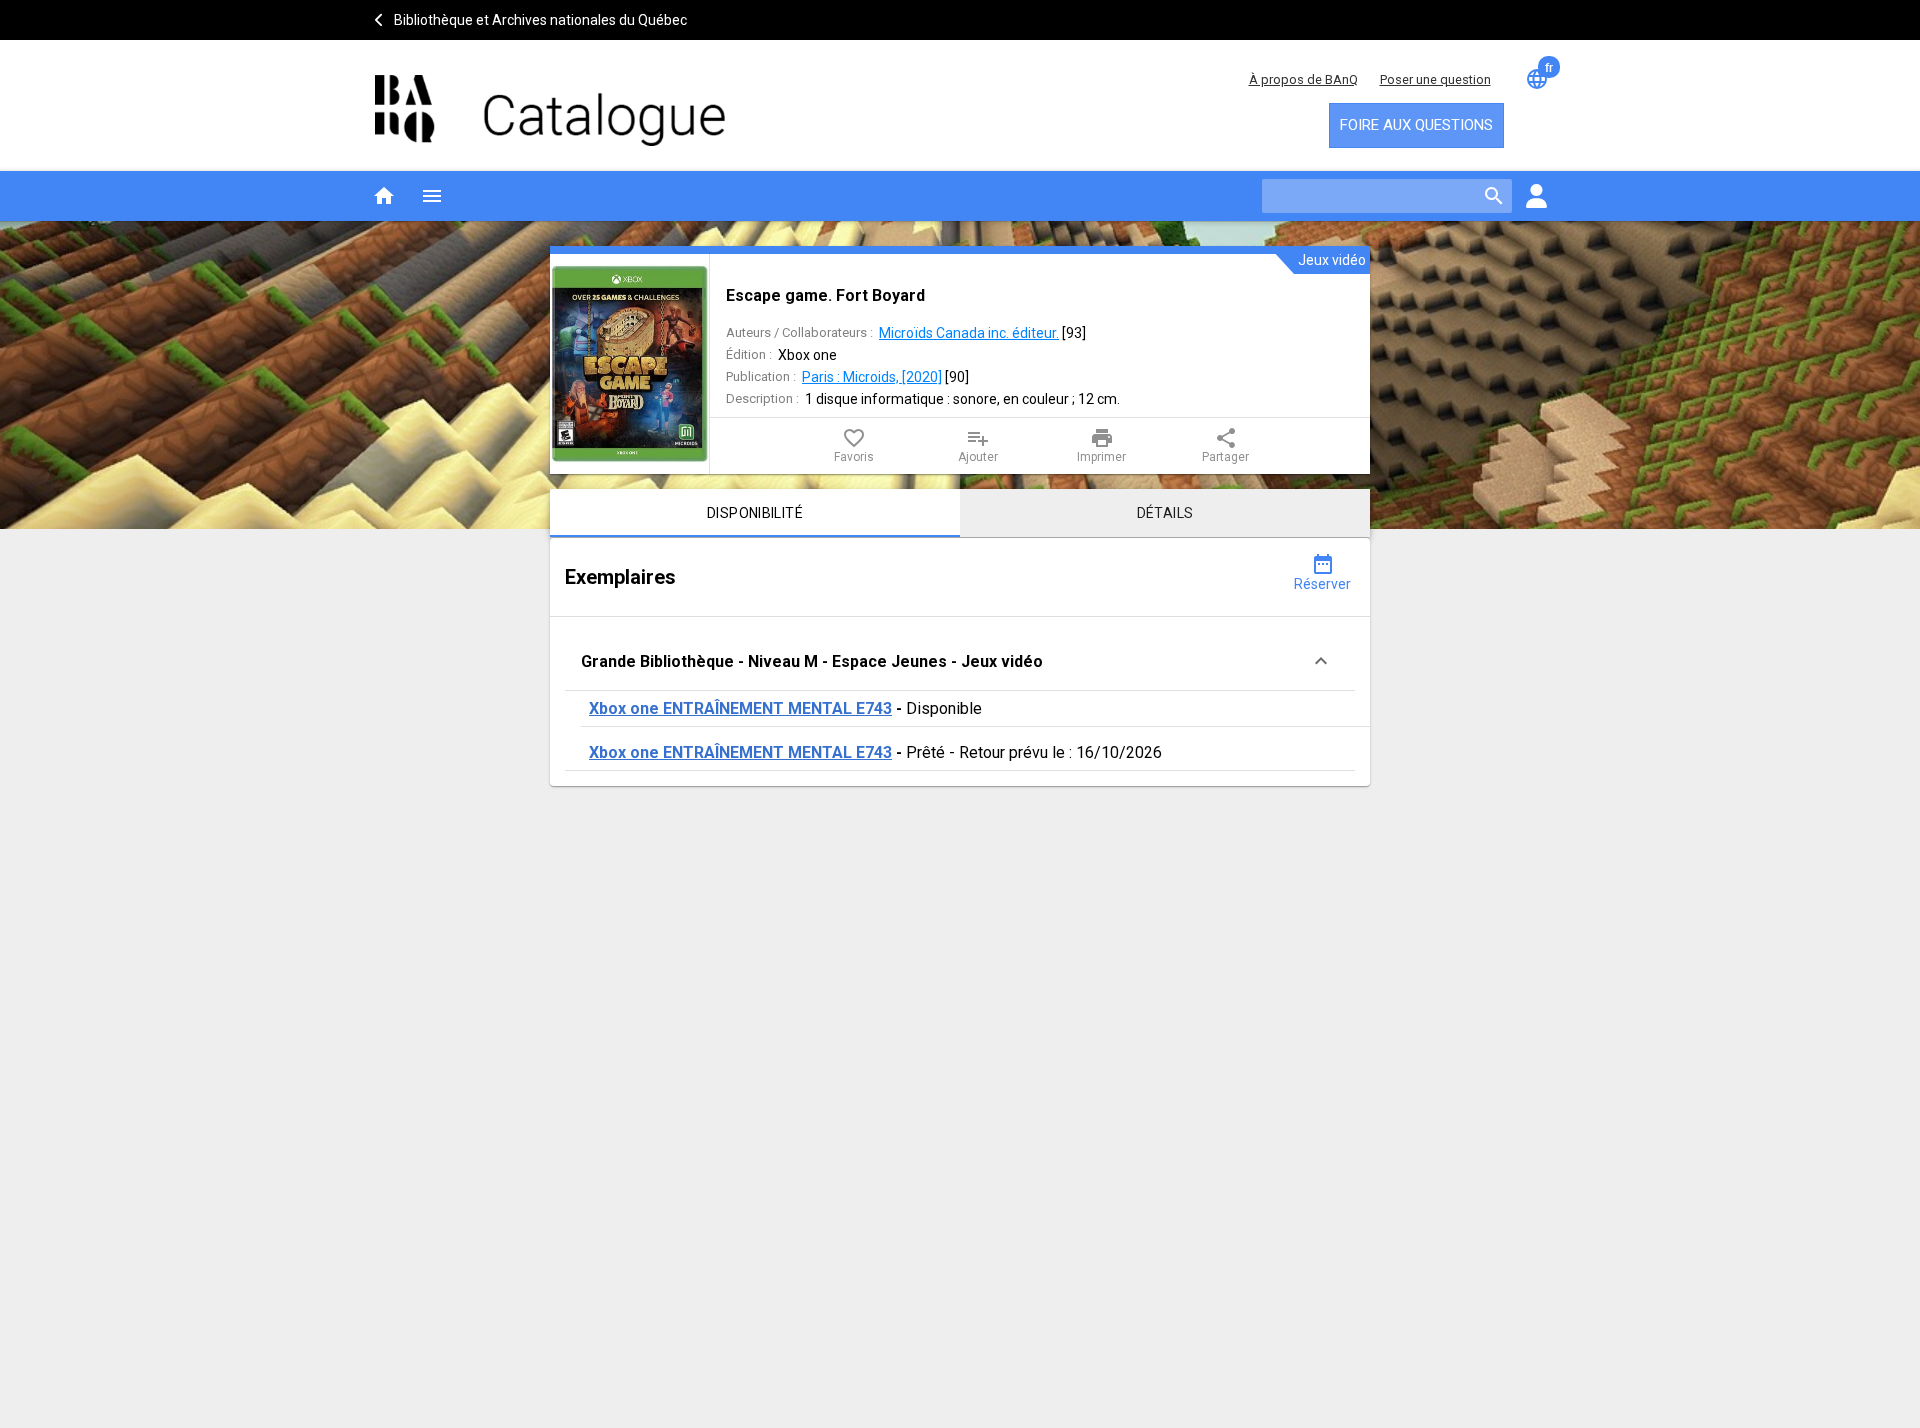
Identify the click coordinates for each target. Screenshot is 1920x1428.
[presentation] (629, 364)
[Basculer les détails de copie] (1321, 661)
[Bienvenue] (550, 100)
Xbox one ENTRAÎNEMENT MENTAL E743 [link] (740, 708)
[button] (960, 661)
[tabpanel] (960, 662)
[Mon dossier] (1536, 196)
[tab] (755, 513)
